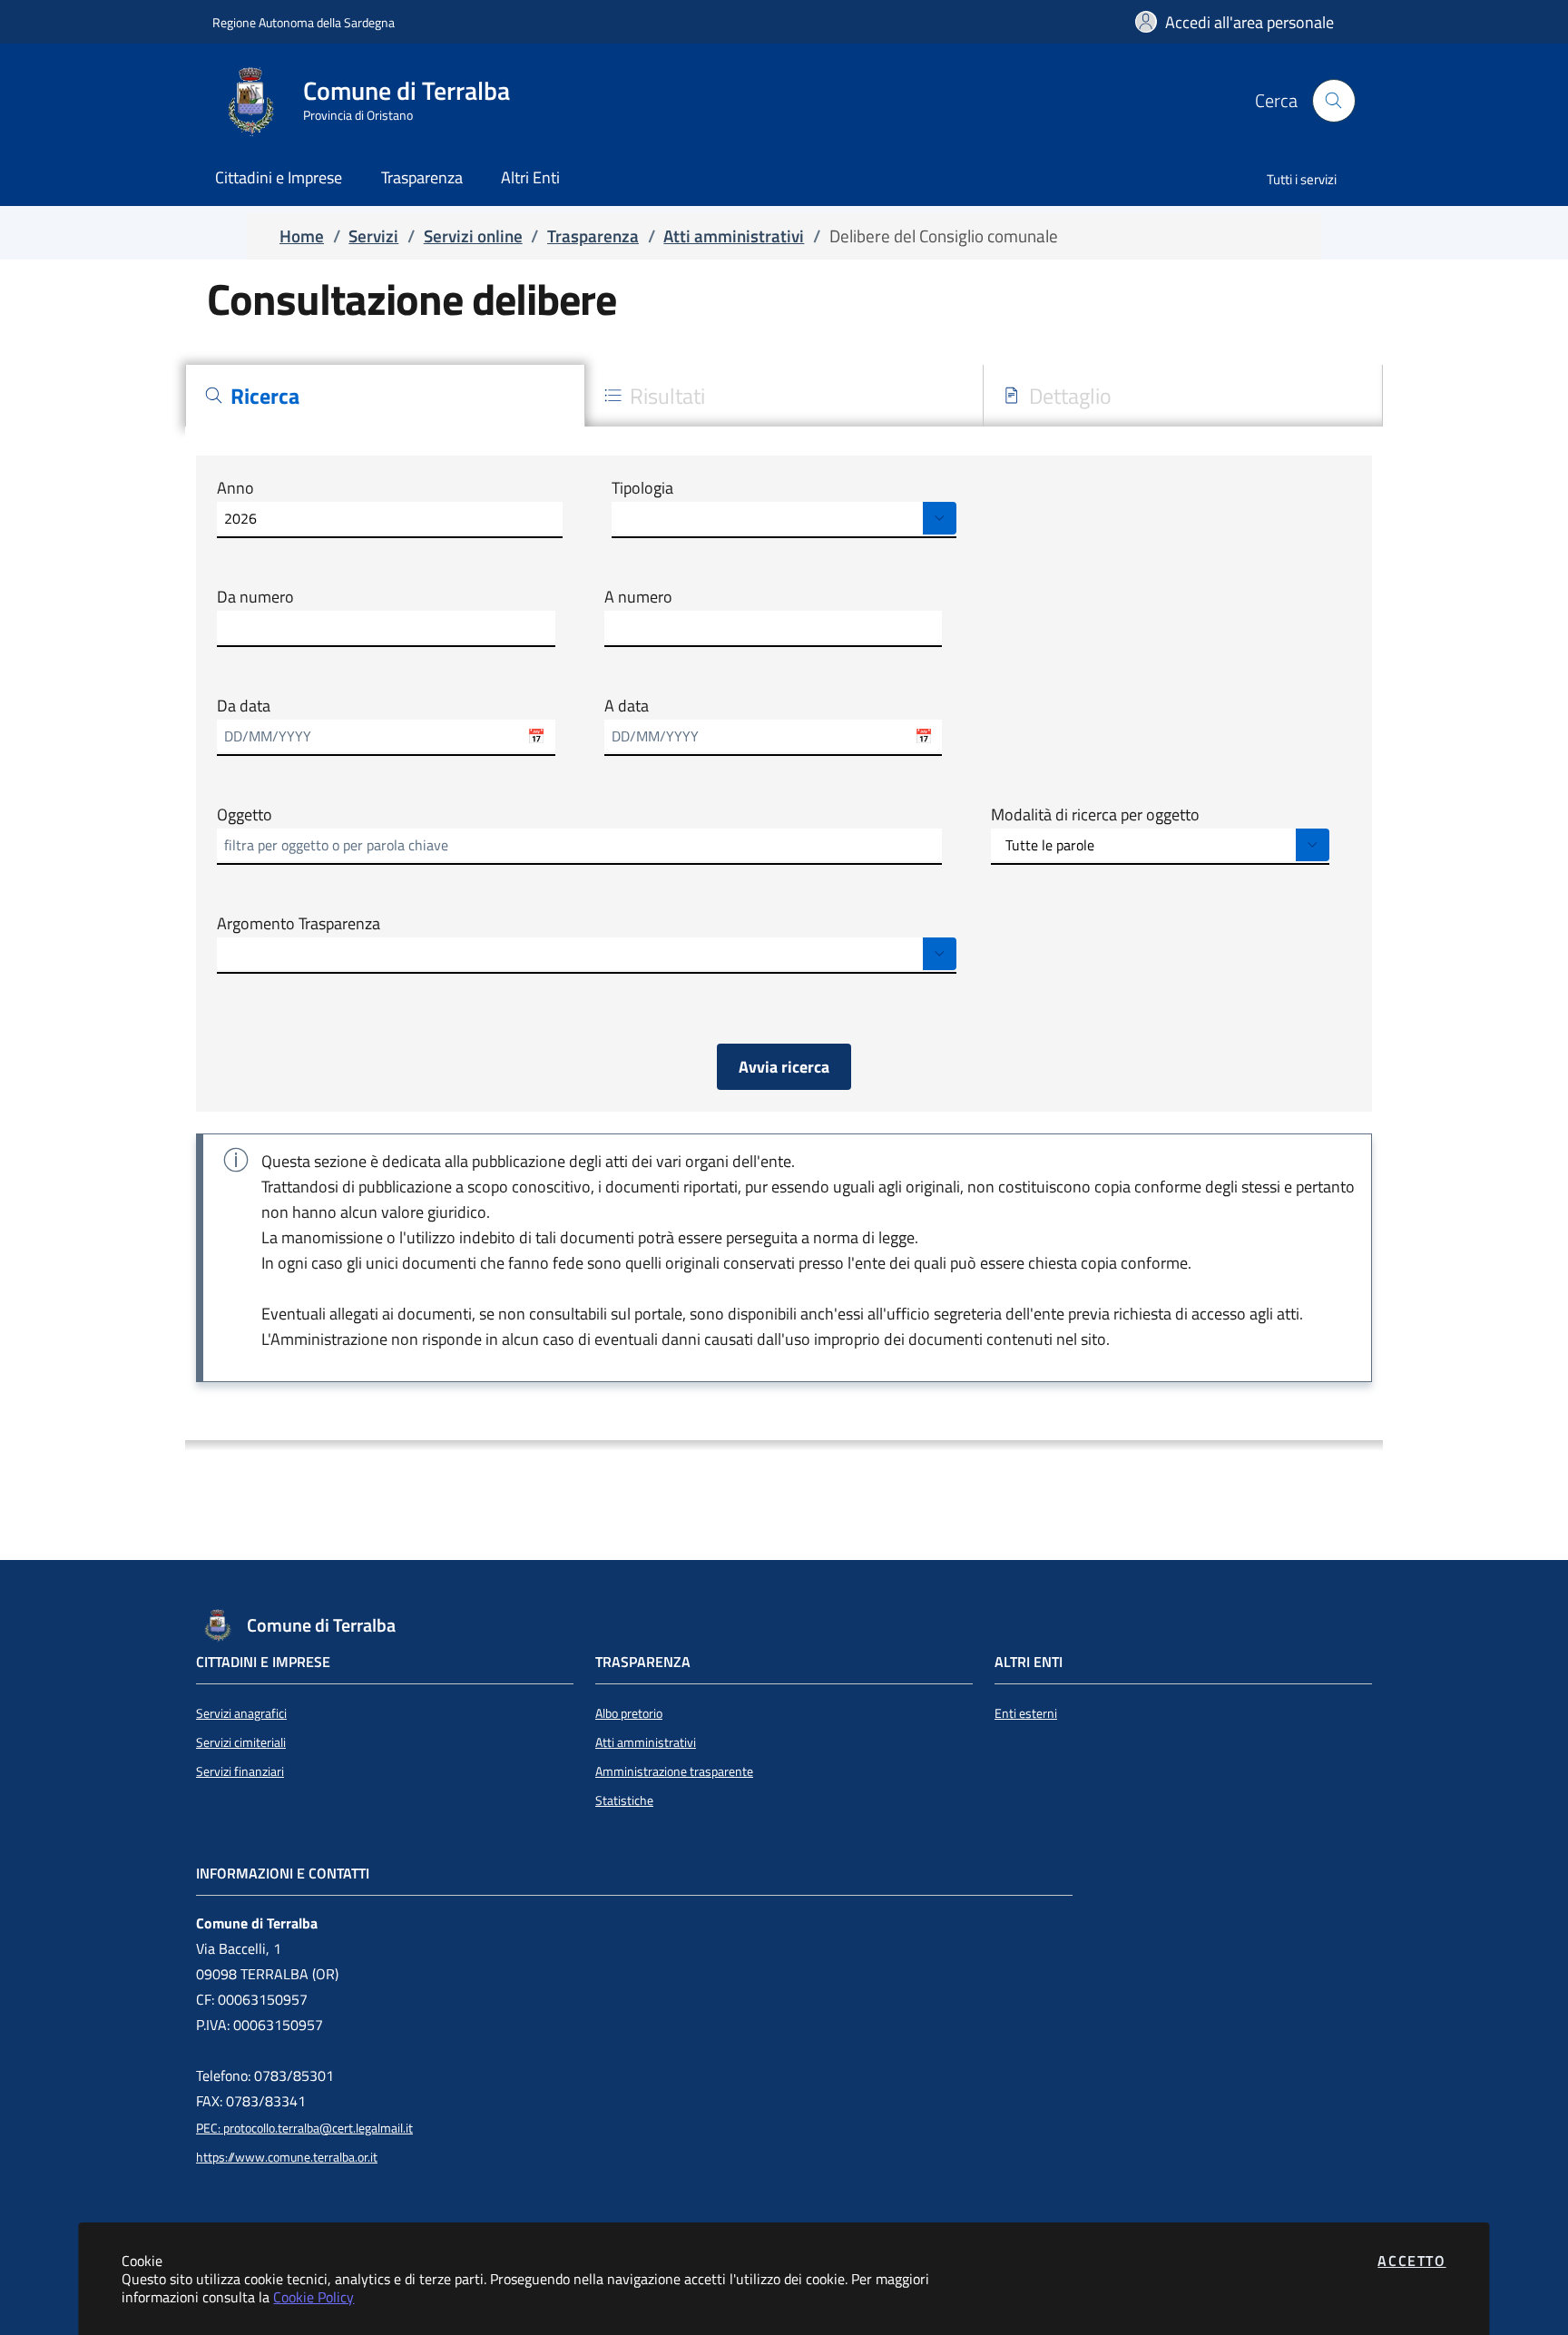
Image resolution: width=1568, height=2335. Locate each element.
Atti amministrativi (646, 1742)
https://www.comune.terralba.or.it (287, 2157)
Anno (235, 488)
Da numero (255, 597)
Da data (244, 706)
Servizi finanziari (240, 1771)
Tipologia (642, 488)
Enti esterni (1026, 1713)
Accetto (1411, 2261)
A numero (638, 597)
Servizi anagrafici (241, 1713)
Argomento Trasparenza (299, 924)
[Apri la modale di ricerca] (1334, 101)
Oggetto (245, 815)
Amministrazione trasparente (674, 1771)
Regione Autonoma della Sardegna (304, 22)
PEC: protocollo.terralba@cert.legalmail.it (304, 2128)
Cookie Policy (314, 2297)
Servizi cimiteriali (241, 1742)
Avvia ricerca (784, 1067)
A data (627, 706)
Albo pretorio (629, 1713)
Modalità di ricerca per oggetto (1095, 815)
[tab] (385, 396)
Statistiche (624, 1800)
